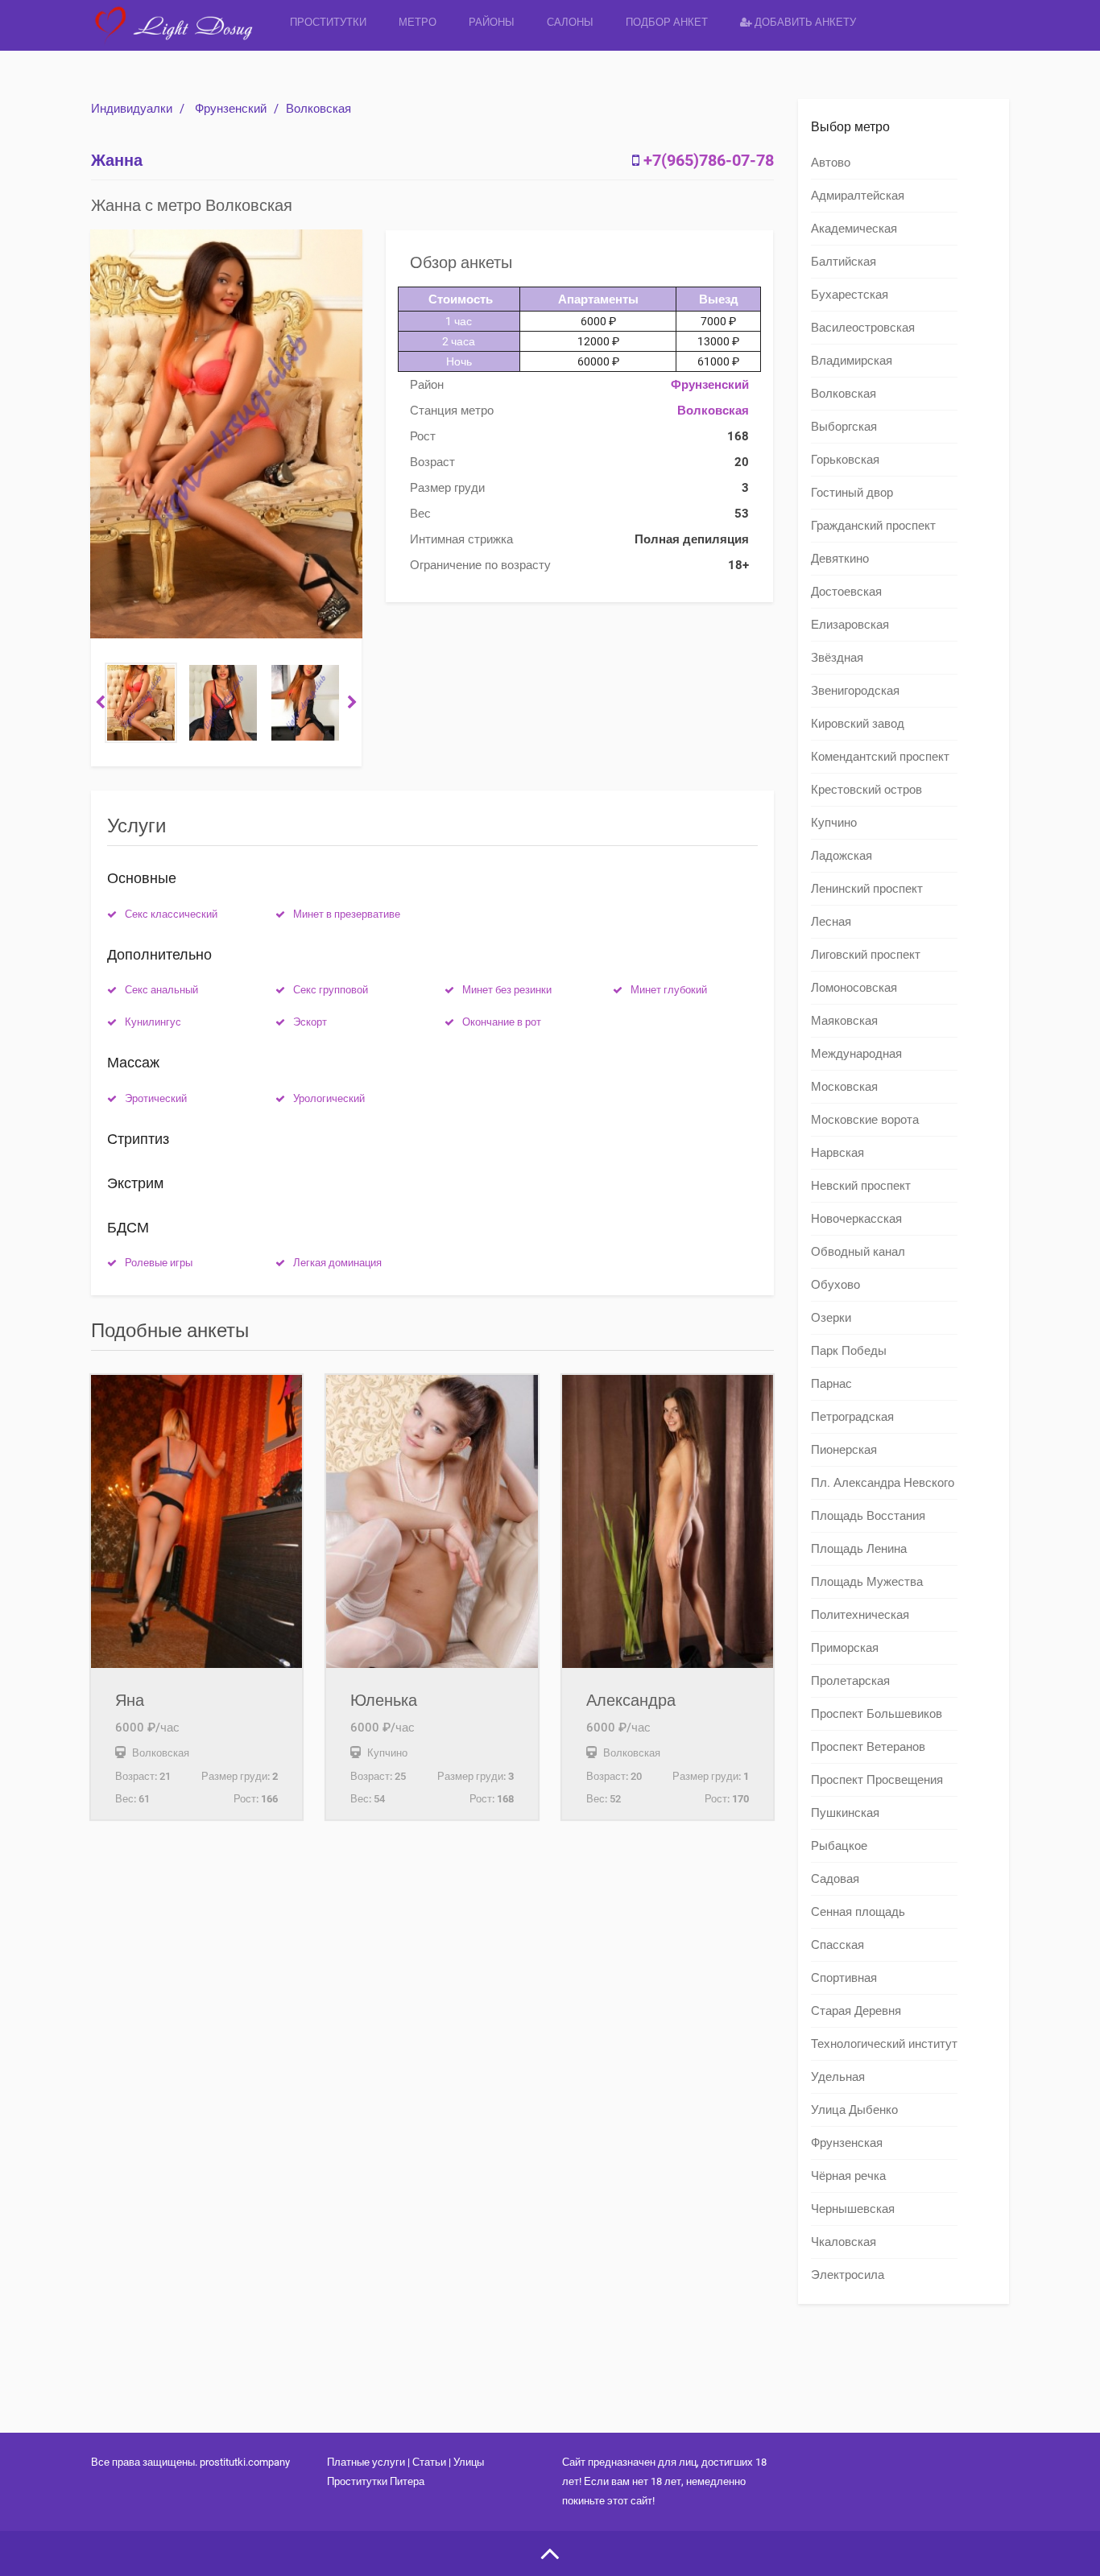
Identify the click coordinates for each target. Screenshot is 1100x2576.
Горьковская (845, 460)
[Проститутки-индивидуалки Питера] (182, 36)
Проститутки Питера (376, 2481)
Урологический (329, 1098)
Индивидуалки (132, 109)
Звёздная (837, 658)
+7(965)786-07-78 (709, 160)
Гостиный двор (852, 493)
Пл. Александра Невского (883, 1483)
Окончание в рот (502, 1022)
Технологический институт (884, 2044)
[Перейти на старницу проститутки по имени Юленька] (432, 1521)
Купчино (834, 823)
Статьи (429, 2462)
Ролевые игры (159, 1263)
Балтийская (844, 262)
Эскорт (310, 1022)
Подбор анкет (667, 22)
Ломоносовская (854, 988)
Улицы (469, 2462)
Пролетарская (850, 1681)
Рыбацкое (839, 1846)
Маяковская (844, 1021)
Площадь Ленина (859, 1549)
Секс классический (171, 914)
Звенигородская (855, 691)
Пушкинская (845, 1813)
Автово (831, 163)
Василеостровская (863, 328)
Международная (856, 1054)
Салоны (570, 22)
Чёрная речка (848, 2176)
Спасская (837, 1945)
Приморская (845, 1648)
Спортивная (844, 1978)
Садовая (835, 1879)
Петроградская (852, 1417)
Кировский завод (858, 724)
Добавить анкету (804, 22)
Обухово (835, 1285)
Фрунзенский (231, 109)
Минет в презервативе (347, 914)
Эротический (156, 1098)
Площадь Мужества (867, 1582)
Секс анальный (161, 990)
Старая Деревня (856, 2011)
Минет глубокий (669, 990)
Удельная (838, 2077)
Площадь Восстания (868, 1516)
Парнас (831, 1384)
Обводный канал (858, 1252)
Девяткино (840, 559)
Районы (492, 22)
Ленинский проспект (867, 889)
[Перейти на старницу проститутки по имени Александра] (668, 1521)
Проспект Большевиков (877, 1714)
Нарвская (837, 1153)
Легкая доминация (337, 1263)
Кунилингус (153, 1022)
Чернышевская (853, 2209)
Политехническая (860, 1615)
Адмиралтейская (858, 196)
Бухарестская (850, 295)
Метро (418, 22)
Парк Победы (849, 1351)
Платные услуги (366, 2462)
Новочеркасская (856, 1219)
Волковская (318, 109)
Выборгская (844, 427)
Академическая (854, 229)
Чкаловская (844, 2242)
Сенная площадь (858, 1912)
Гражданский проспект (873, 526)
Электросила (848, 2275)
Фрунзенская (847, 2143)
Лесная (831, 922)
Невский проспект (861, 1186)
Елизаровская (850, 625)
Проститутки (328, 22)
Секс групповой (331, 990)
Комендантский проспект (880, 757)
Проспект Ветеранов (868, 1747)
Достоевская (846, 592)
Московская (844, 1087)
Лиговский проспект (866, 955)
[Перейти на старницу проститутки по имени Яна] (196, 1521)
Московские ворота (865, 1120)
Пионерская (844, 1450)
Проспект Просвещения (877, 1780)
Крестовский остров (866, 790)
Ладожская (842, 856)
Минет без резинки (507, 990)
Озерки (831, 1318)
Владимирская (852, 361)
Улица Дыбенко (854, 2110)
